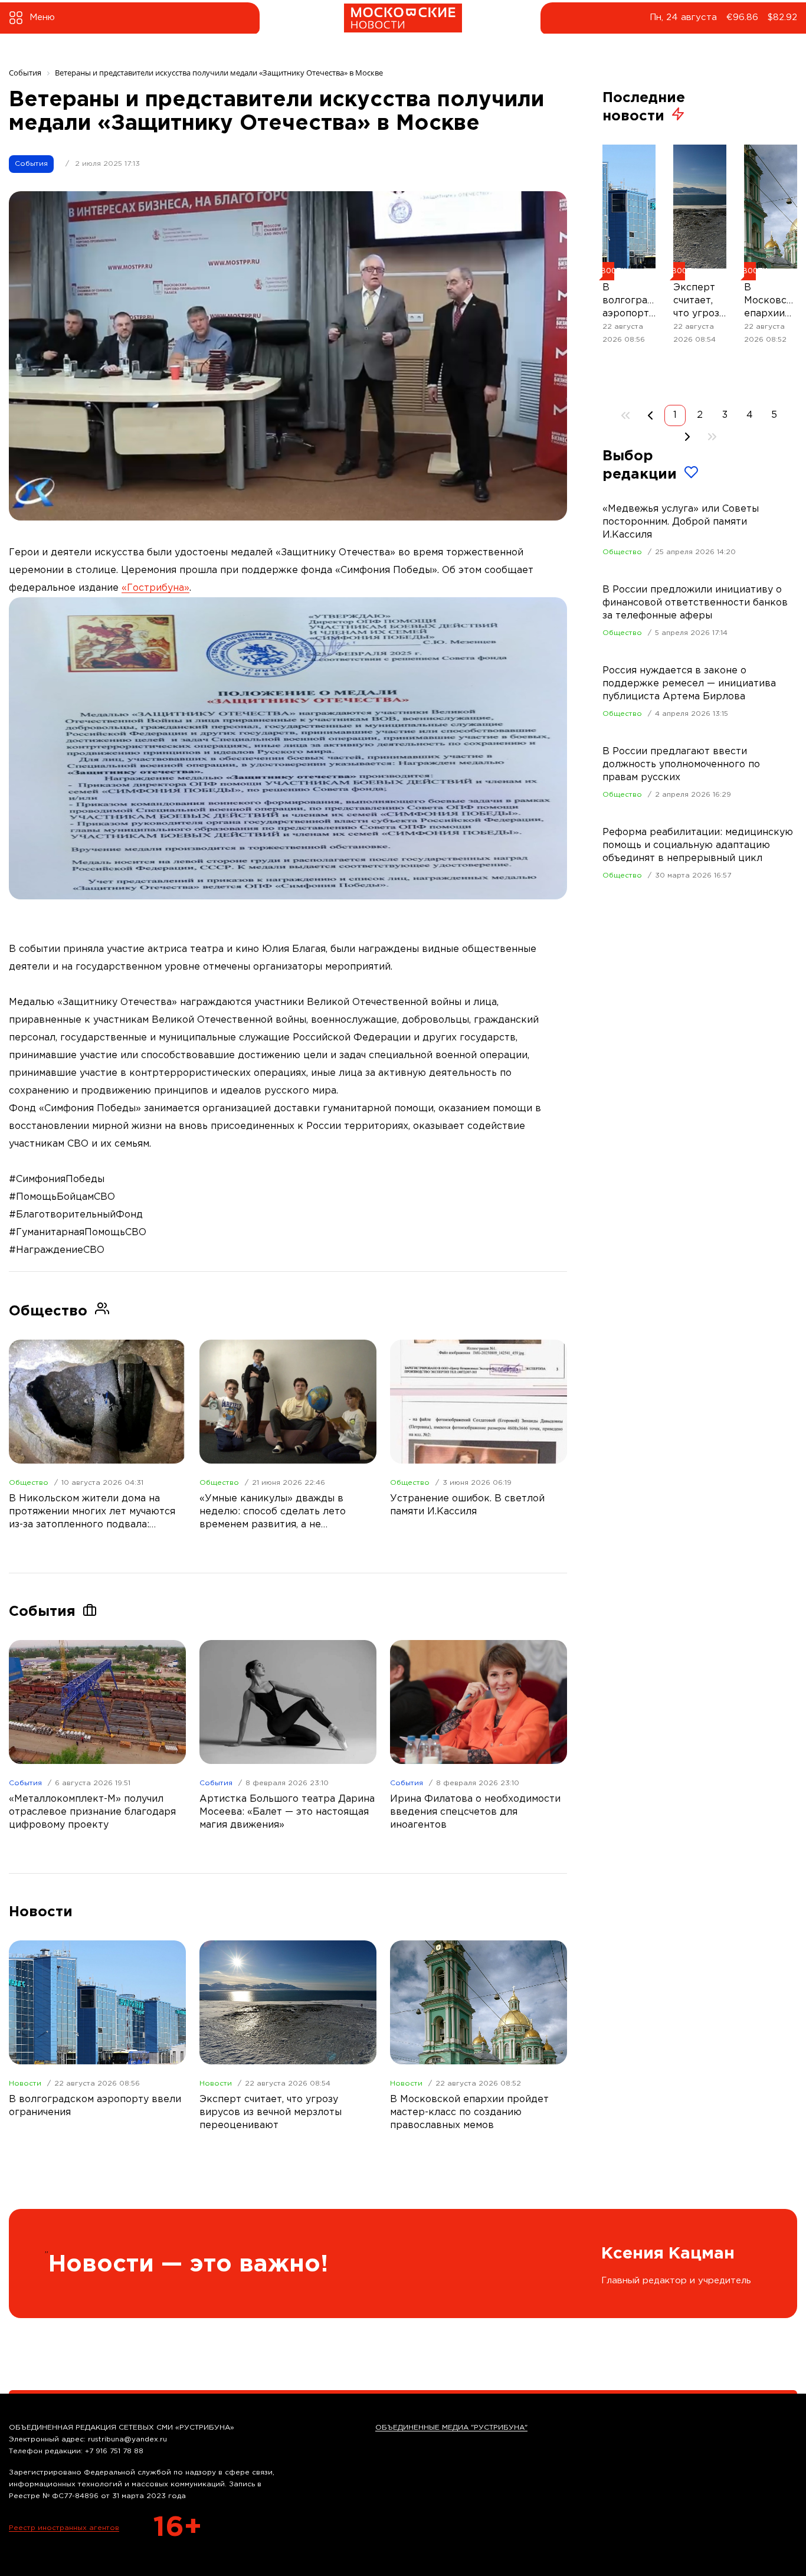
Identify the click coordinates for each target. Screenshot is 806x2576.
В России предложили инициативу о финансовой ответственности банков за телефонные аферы (695, 603)
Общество (29, 1483)
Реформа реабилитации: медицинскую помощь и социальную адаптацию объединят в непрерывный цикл (698, 845)
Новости (25, 2084)
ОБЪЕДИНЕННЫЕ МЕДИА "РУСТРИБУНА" (451, 2428)
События (31, 164)
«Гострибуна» (155, 588)
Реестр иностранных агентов (64, 2528)
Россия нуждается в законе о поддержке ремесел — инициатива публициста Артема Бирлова (689, 684)
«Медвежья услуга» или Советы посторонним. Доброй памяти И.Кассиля (681, 522)
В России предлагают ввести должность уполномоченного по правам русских (681, 765)
